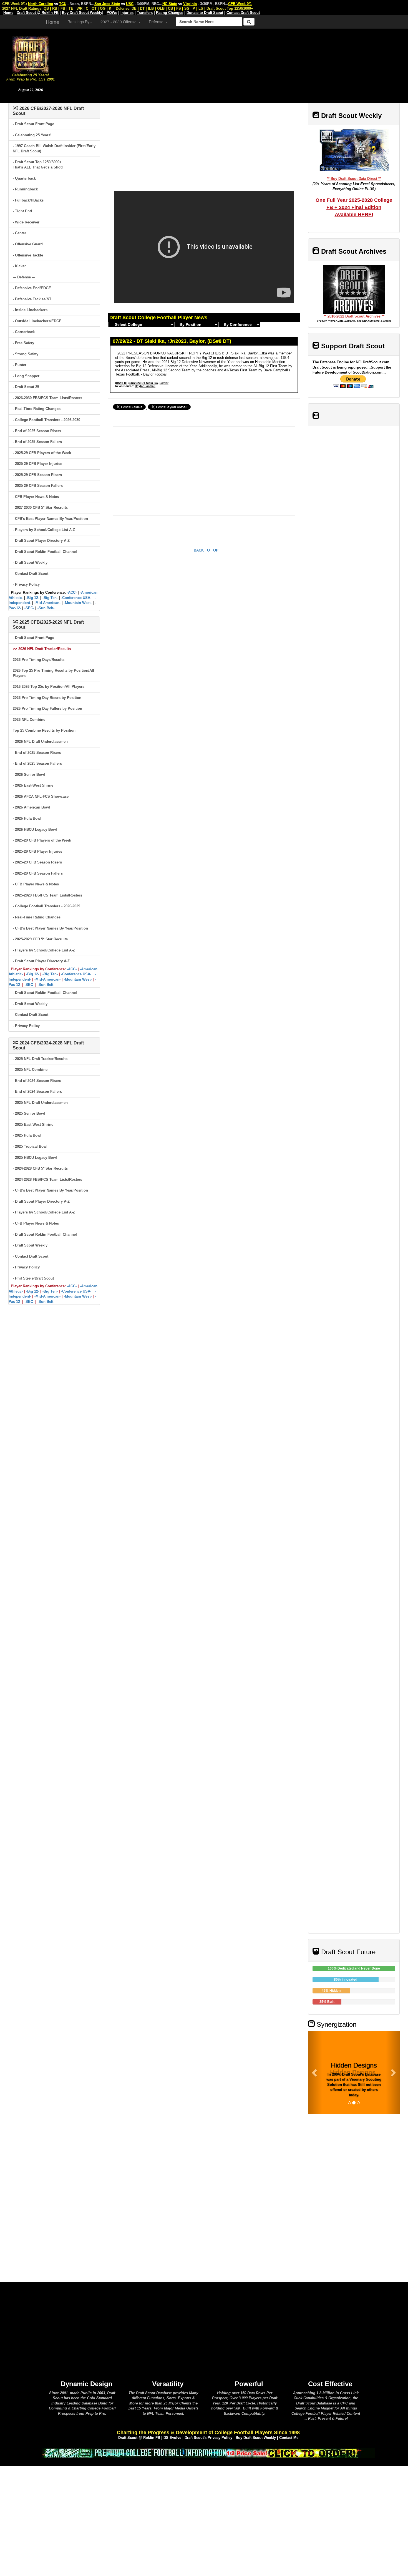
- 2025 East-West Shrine (33, 1125)
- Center (19, 233)
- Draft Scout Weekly (30, 562)
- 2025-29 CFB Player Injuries (37, 464)
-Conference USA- (76, 598)
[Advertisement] (235, 64)
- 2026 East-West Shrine (33, 785)
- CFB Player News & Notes (36, 497)
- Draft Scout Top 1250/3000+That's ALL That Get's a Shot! (38, 165)
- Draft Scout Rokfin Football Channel (45, 552)
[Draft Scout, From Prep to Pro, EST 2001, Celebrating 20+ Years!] (31, 54)
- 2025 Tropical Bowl (30, 1146)
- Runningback (25, 189)
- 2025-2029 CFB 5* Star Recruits (40, 939)
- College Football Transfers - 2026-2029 (46, 906)
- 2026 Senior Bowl (29, 775)
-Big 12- (33, 598)
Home (52, 22)
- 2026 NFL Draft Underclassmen (40, 741)
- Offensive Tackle (28, 255)
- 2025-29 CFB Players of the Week (42, 453)
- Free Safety (23, 343)
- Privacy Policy (26, 584)
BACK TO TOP (206, 550)
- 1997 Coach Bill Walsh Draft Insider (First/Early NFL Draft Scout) (54, 148)
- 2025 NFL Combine (30, 1070)
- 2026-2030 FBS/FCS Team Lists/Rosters (47, 398)
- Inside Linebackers (30, 310)
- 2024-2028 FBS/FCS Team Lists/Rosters (47, 1179)
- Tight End (22, 211)
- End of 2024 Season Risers (37, 1081)
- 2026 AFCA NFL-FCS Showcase (41, 796)
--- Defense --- (24, 277)
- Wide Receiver (26, 222)
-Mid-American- (47, 603)
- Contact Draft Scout (31, 574)
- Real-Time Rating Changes (37, 409)
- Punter (20, 365)
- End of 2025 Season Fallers (37, 442)
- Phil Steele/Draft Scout (33, 1278)
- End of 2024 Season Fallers (37, 1091)
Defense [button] (157, 22)
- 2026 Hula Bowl (27, 818)
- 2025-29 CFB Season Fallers (38, 486)
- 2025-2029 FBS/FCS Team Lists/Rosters (47, 895)
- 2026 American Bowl (31, 807)
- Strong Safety (26, 354)
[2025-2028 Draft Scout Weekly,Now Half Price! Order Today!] (208, 2453)
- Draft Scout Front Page (33, 124)
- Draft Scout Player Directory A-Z (41, 541)
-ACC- (72, 592)
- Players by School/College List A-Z (44, 530)
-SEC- (29, 608)
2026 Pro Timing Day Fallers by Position (47, 708)
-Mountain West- (78, 603)
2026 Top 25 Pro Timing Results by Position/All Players (53, 673)
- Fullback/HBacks (28, 200)
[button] (315, 2073)
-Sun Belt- (46, 608)
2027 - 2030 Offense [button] (119, 22)
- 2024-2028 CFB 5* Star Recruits (40, 1168)
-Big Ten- (50, 598)
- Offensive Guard (28, 244)
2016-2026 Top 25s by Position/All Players (49, 687)
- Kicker (19, 266)
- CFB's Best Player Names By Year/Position (50, 519)
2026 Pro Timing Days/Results (39, 660)
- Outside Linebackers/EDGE (37, 321)
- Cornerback (24, 332)
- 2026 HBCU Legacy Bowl (35, 829)
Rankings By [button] (78, 22)
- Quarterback (24, 178)
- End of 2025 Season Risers (37, 431)
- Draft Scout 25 (26, 387)
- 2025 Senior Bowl (29, 1113)
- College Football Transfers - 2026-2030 (46, 420)
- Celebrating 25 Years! (32, 135)
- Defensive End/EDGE (32, 288)
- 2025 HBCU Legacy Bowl (35, 1158)
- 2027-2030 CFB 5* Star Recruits (40, 508)
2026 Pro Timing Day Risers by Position (47, 698)
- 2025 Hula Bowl (27, 1135)
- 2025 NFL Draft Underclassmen (40, 1103)
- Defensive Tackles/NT (32, 299)
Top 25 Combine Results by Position (44, 730)
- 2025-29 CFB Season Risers (37, 475)
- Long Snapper (26, 376)
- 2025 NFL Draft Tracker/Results (40, 1059)
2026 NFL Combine (29, 720)
